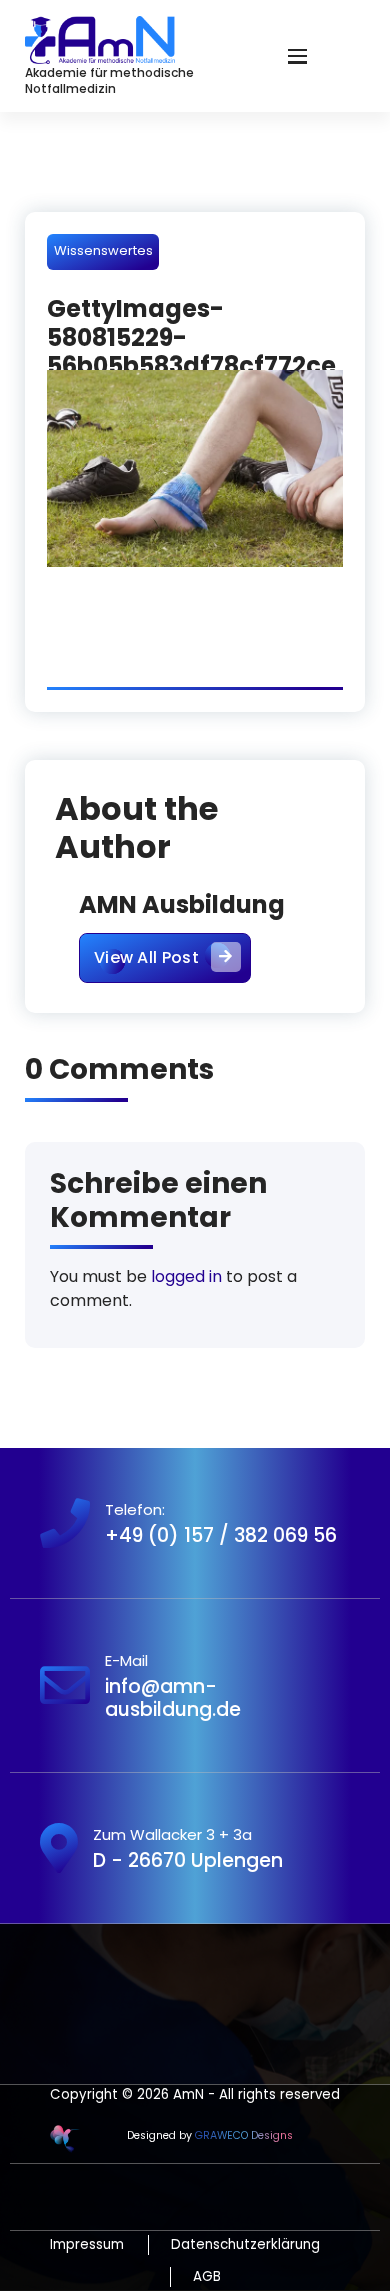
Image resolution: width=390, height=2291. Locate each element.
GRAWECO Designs (244, 2135)
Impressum (87, 2244)
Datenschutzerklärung (245, 2244)
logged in (186, 1276)
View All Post (146, 957)
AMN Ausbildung (182, 904)
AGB (207, 2276)
